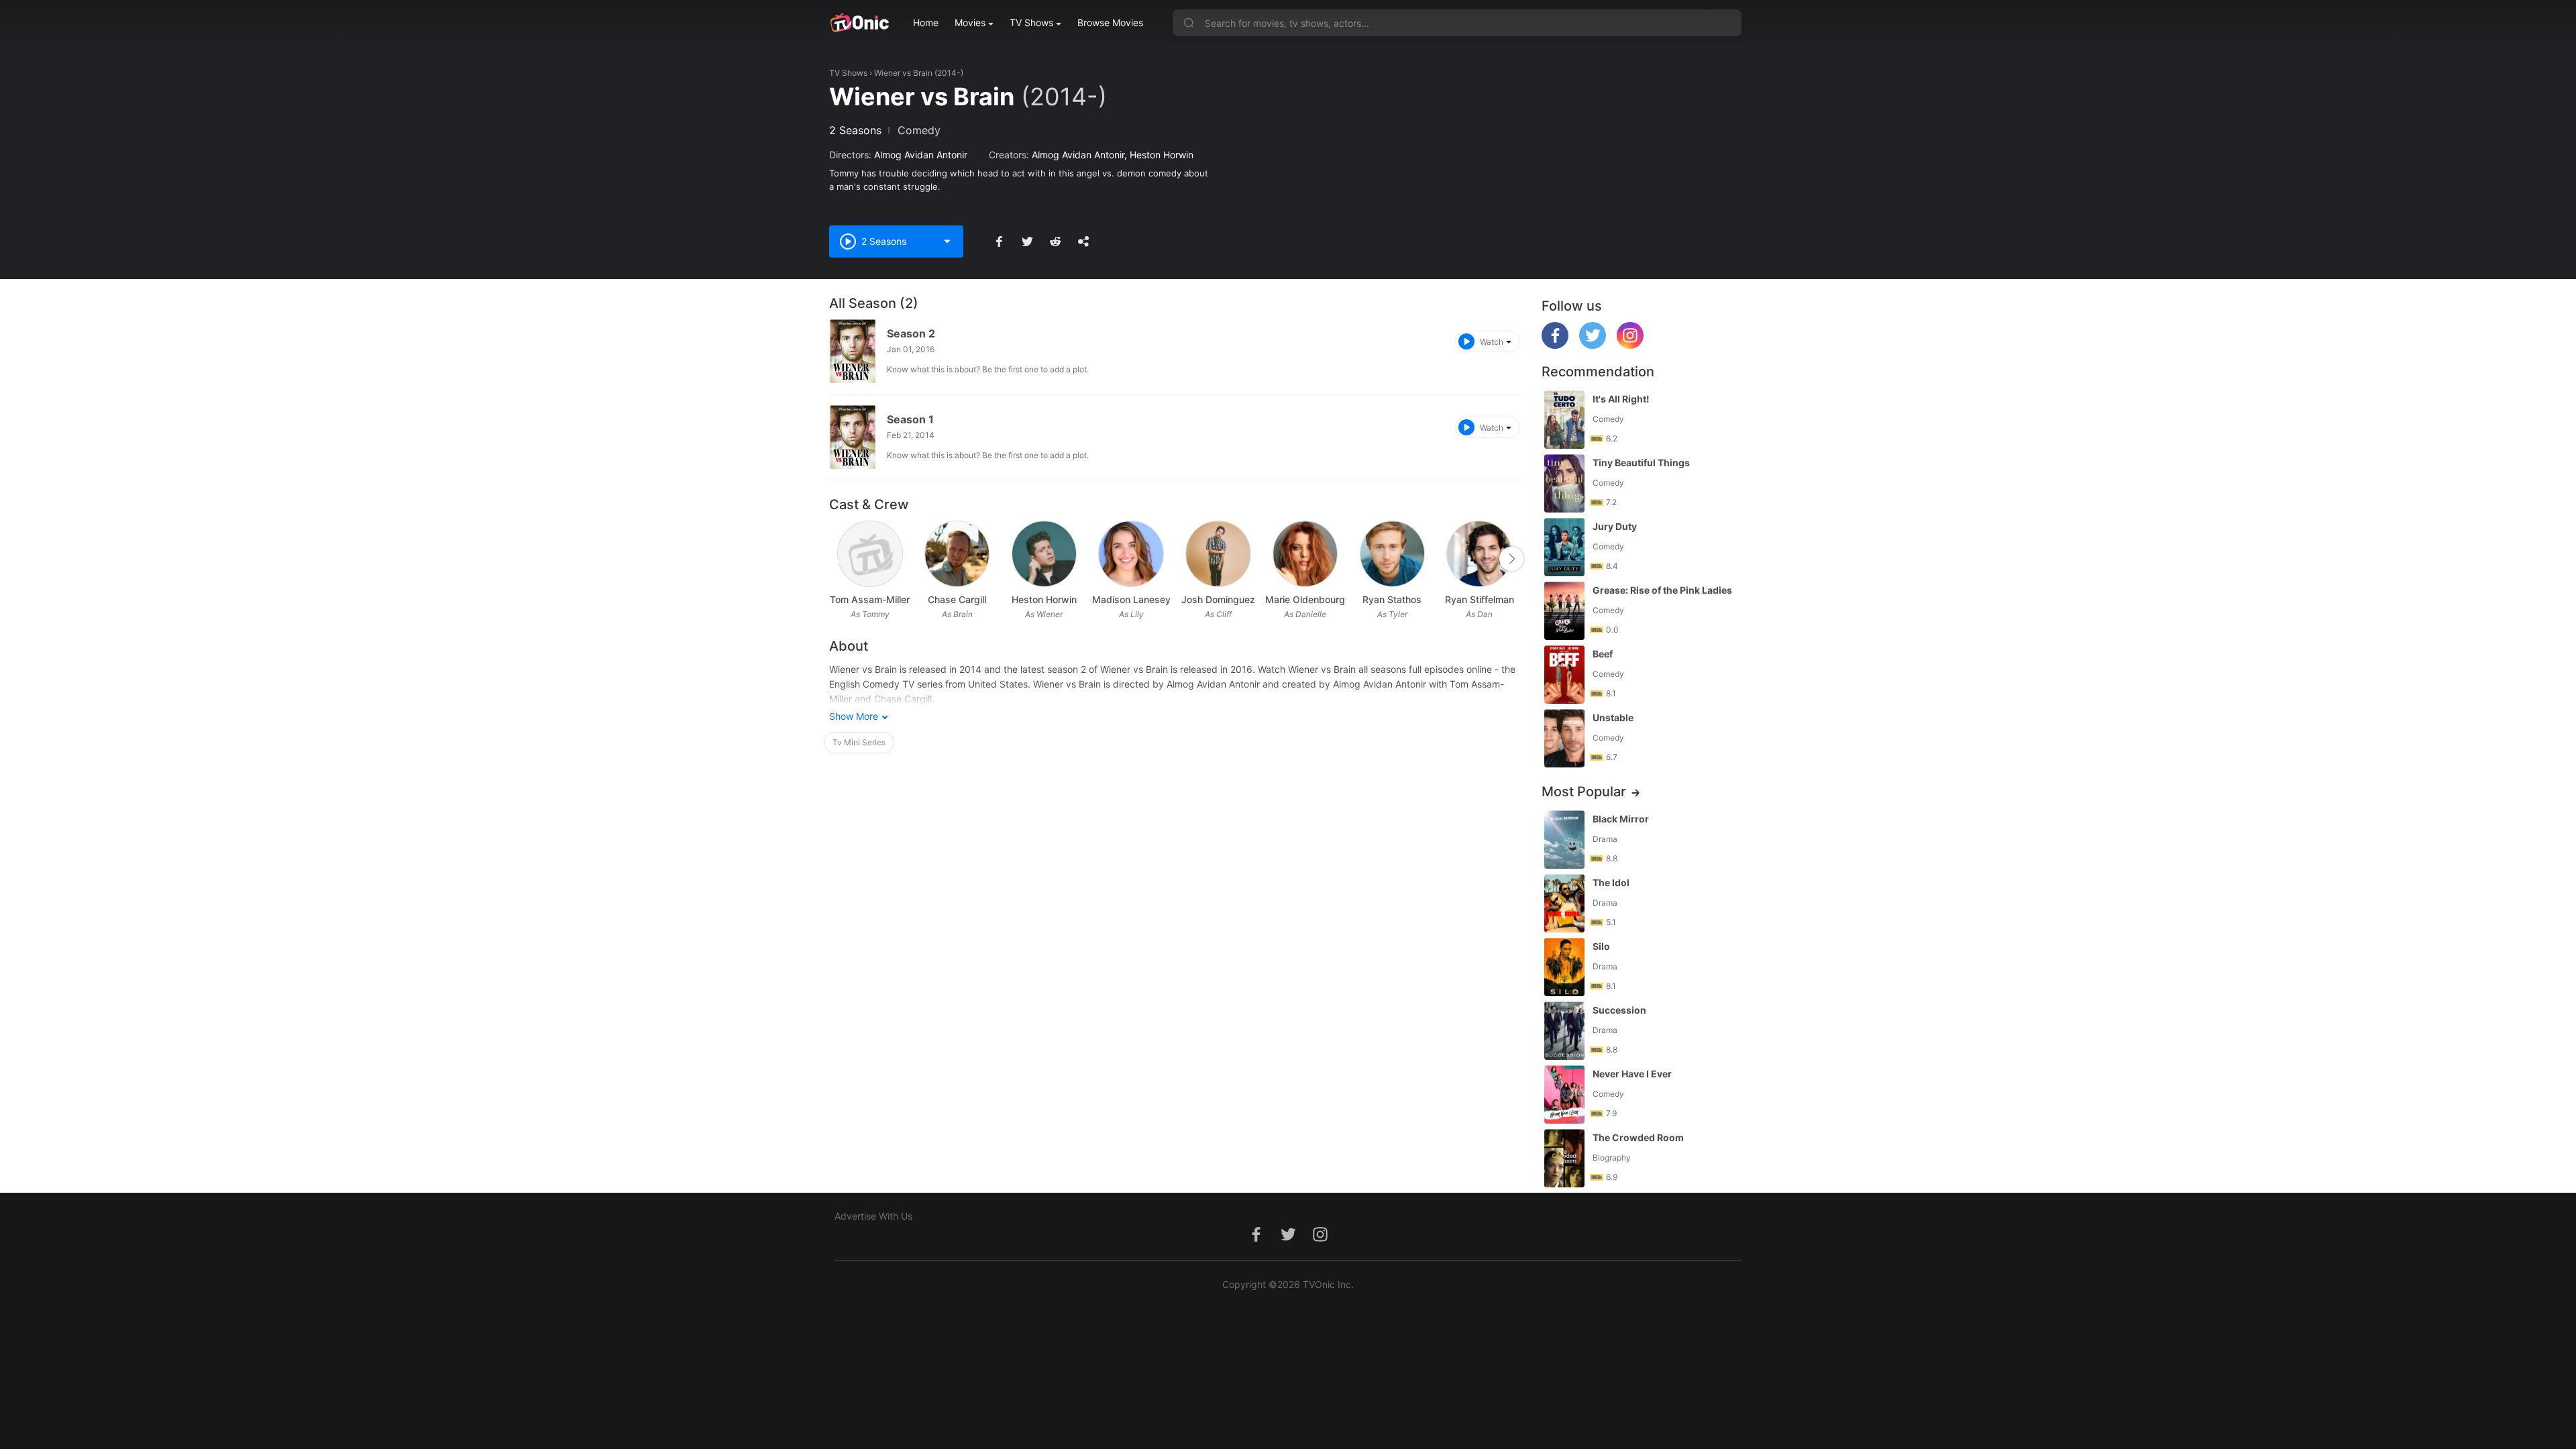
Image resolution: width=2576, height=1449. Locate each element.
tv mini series (859, 742)
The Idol (1611, 882)
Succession (1619, 1010)
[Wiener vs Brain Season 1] (853, 437)
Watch (1492, 342)
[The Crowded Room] (1564, 1158)
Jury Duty (1615, 526)
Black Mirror (1621, 819)
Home (926, 22)
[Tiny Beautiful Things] (1564, 483)
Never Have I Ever (1632, 1074)
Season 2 (911, 333)
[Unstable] (1564, 738)
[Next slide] (1511, 559)
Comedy (919, 130)
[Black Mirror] (1564, 840)
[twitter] (1593, 345)
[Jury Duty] (1564, 547)
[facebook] (1555, 345)
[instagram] (1630, 345)
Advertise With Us (873, 1216)
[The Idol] (1564, 903)
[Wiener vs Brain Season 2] (853, 351)
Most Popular (1584, 792)
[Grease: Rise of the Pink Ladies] (1564, 611)
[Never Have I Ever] (1564, 1094)
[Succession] (1564, 1031)
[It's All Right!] (1564, 420)
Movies (970, 22)
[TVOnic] (859, 23)
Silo (1601, 946)
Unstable (1613, 717)
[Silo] (1564, 967)
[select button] (947, 241)
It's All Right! (1621, 399)
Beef (1603, 654)
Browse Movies (1110, 22)
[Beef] (1564, 675)
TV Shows (1031, 22)
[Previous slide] (838, 559)
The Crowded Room (1638, 1137)
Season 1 (910, 419)
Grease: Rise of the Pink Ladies (1662, 590)
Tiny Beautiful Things (1641, 463)
